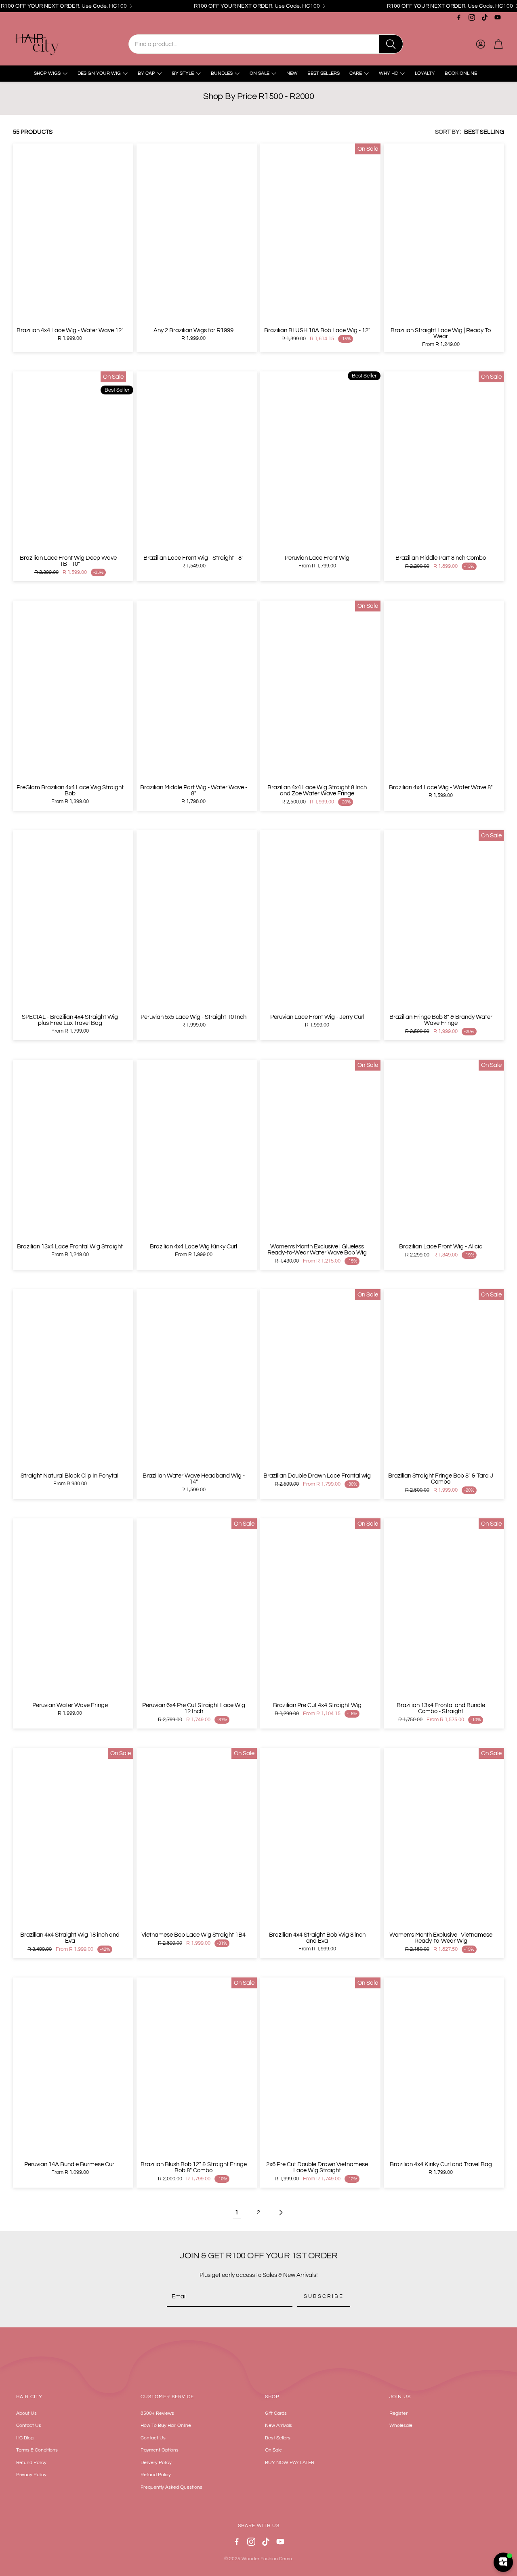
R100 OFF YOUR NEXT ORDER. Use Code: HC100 (64, 6)
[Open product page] (73, 233)
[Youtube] (498, 17)
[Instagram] (472, 17)
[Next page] (280, 2213)
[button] (266, 44)
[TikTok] (485, 17)
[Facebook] (459, 17)
